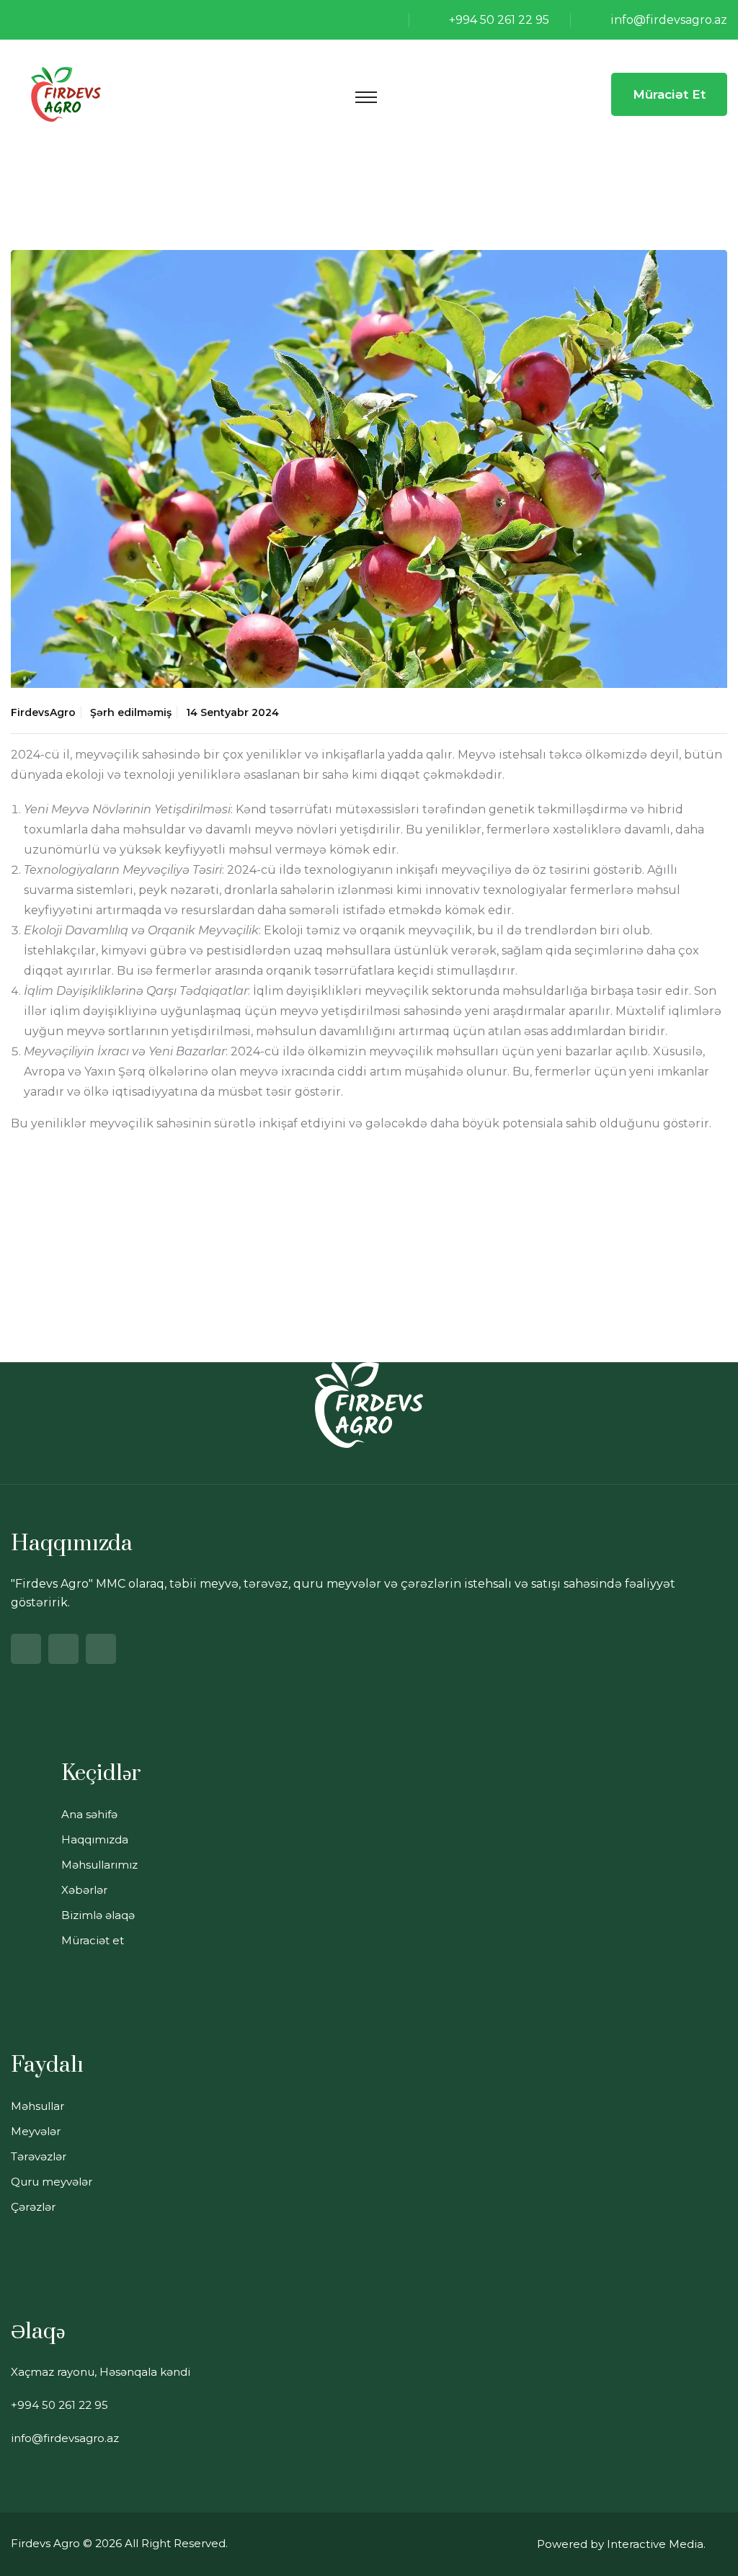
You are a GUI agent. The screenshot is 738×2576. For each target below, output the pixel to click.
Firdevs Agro (45, 2543)
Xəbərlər (84, 1890)
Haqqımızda (95, 1839)
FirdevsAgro (43, 712)
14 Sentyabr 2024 (232, 712)
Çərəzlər (33, 2207)
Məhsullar (37, 2106)
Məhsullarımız (99, 1865)
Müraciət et (669, 94)
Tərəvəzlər (39, 2156)
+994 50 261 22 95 (499, 20)
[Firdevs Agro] (66, 93)
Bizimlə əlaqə (98, 1915)
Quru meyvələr (52, 2182)
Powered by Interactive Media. (621, 2544)
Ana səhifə (89, 1814)
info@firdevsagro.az (669, 20)
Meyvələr (36, 2131)
